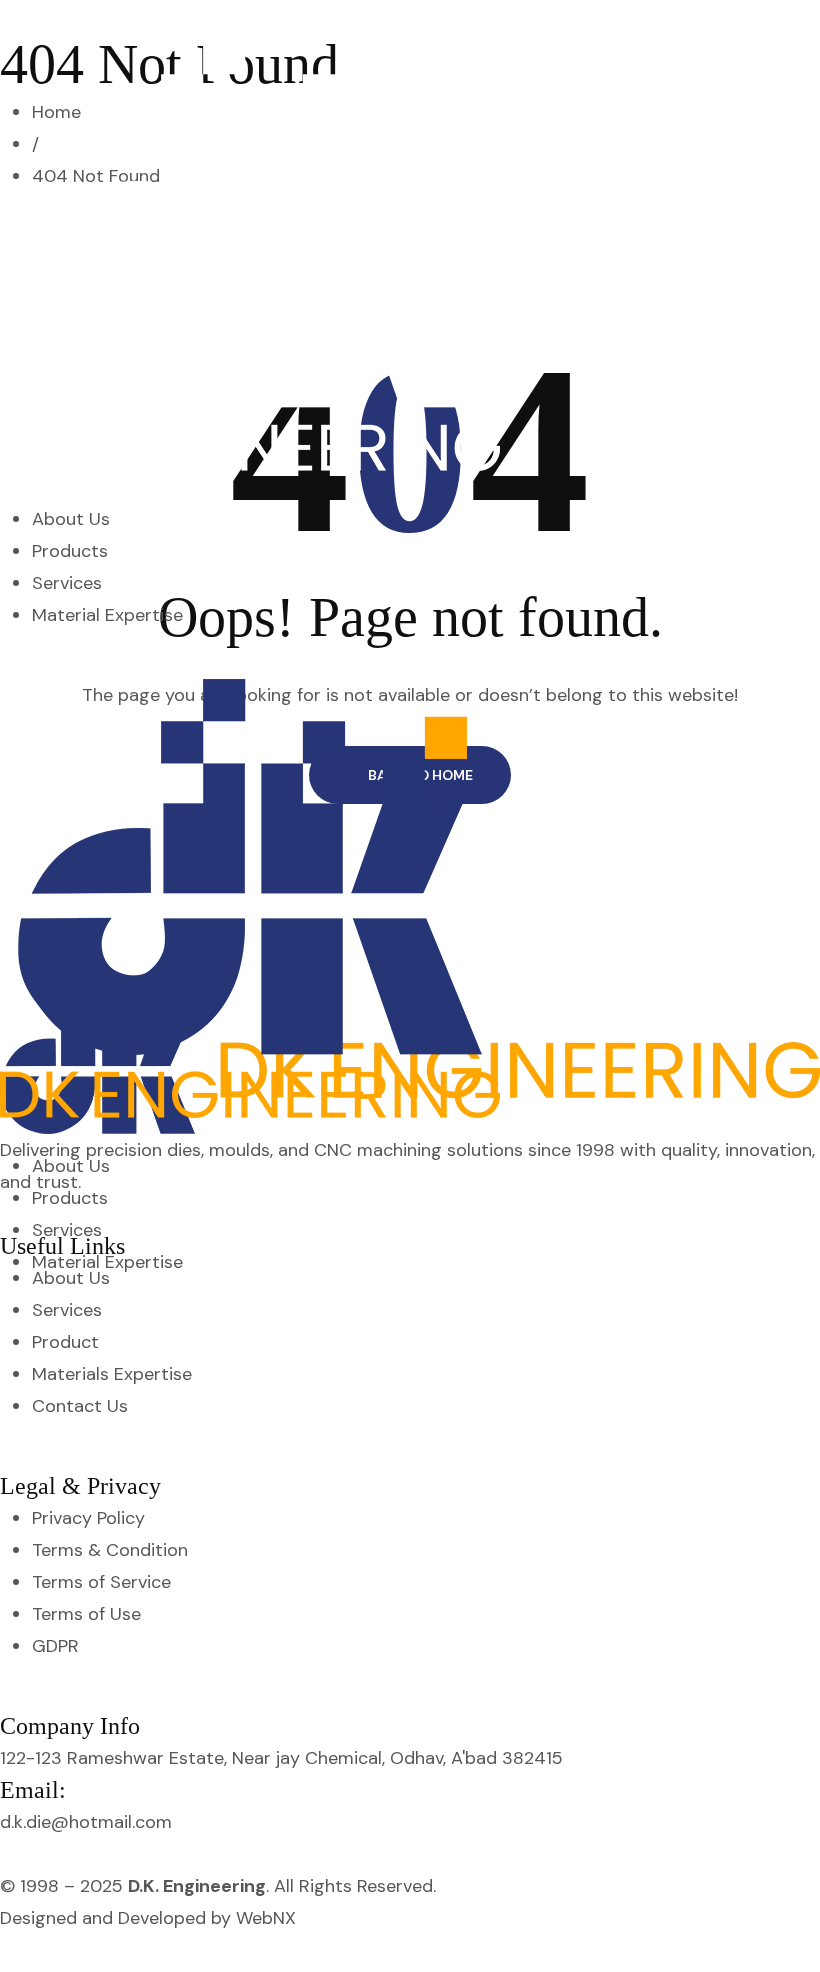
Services (67, 583)
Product (65, 1342)
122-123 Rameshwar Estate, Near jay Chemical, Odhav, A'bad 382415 (281, 1758)
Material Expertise (107, 615)
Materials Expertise (112, 1374)
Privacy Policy (88, 1518)
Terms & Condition (110, 1550)
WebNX (266, 1918)
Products (70, 551)
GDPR (55, 1646)
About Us (71, 519)
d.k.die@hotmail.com (86, 1822)
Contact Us (80, 1406)
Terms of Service (101, 1582)
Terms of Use (86, 1614)
